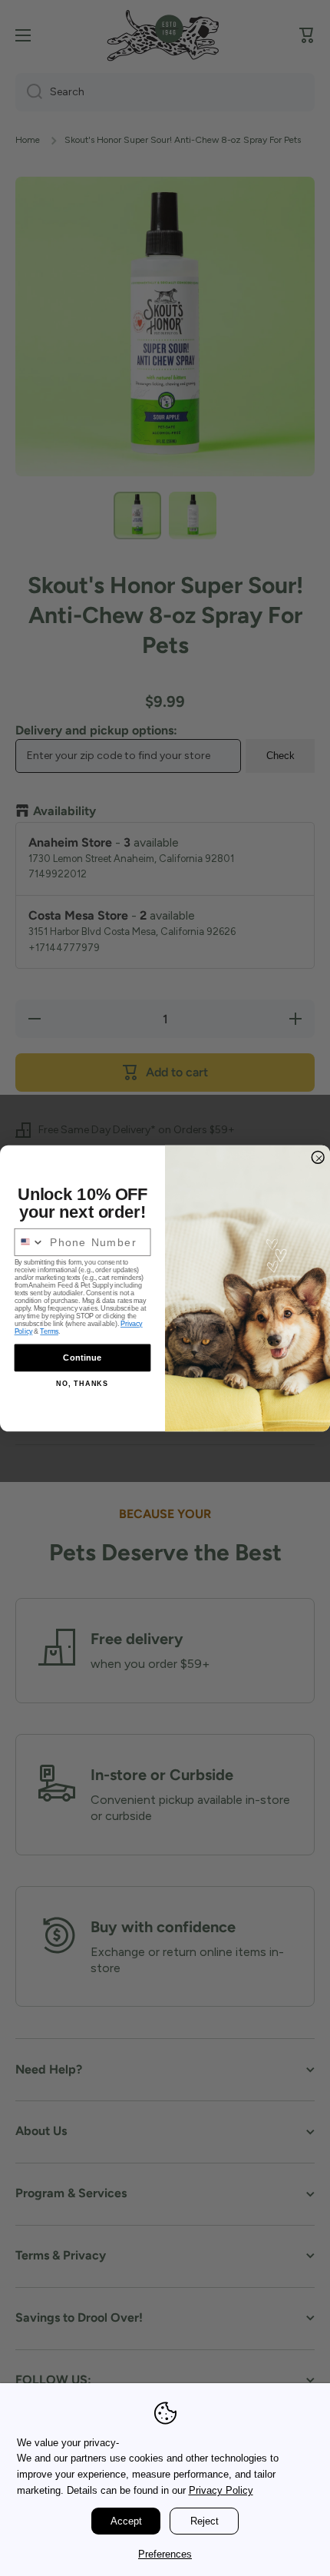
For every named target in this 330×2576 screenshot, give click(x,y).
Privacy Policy (221, 2490)
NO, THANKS (82, 1383)
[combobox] (29, 1242)
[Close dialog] (318, 1157)
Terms (49, 1331)
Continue (82, 1357)
